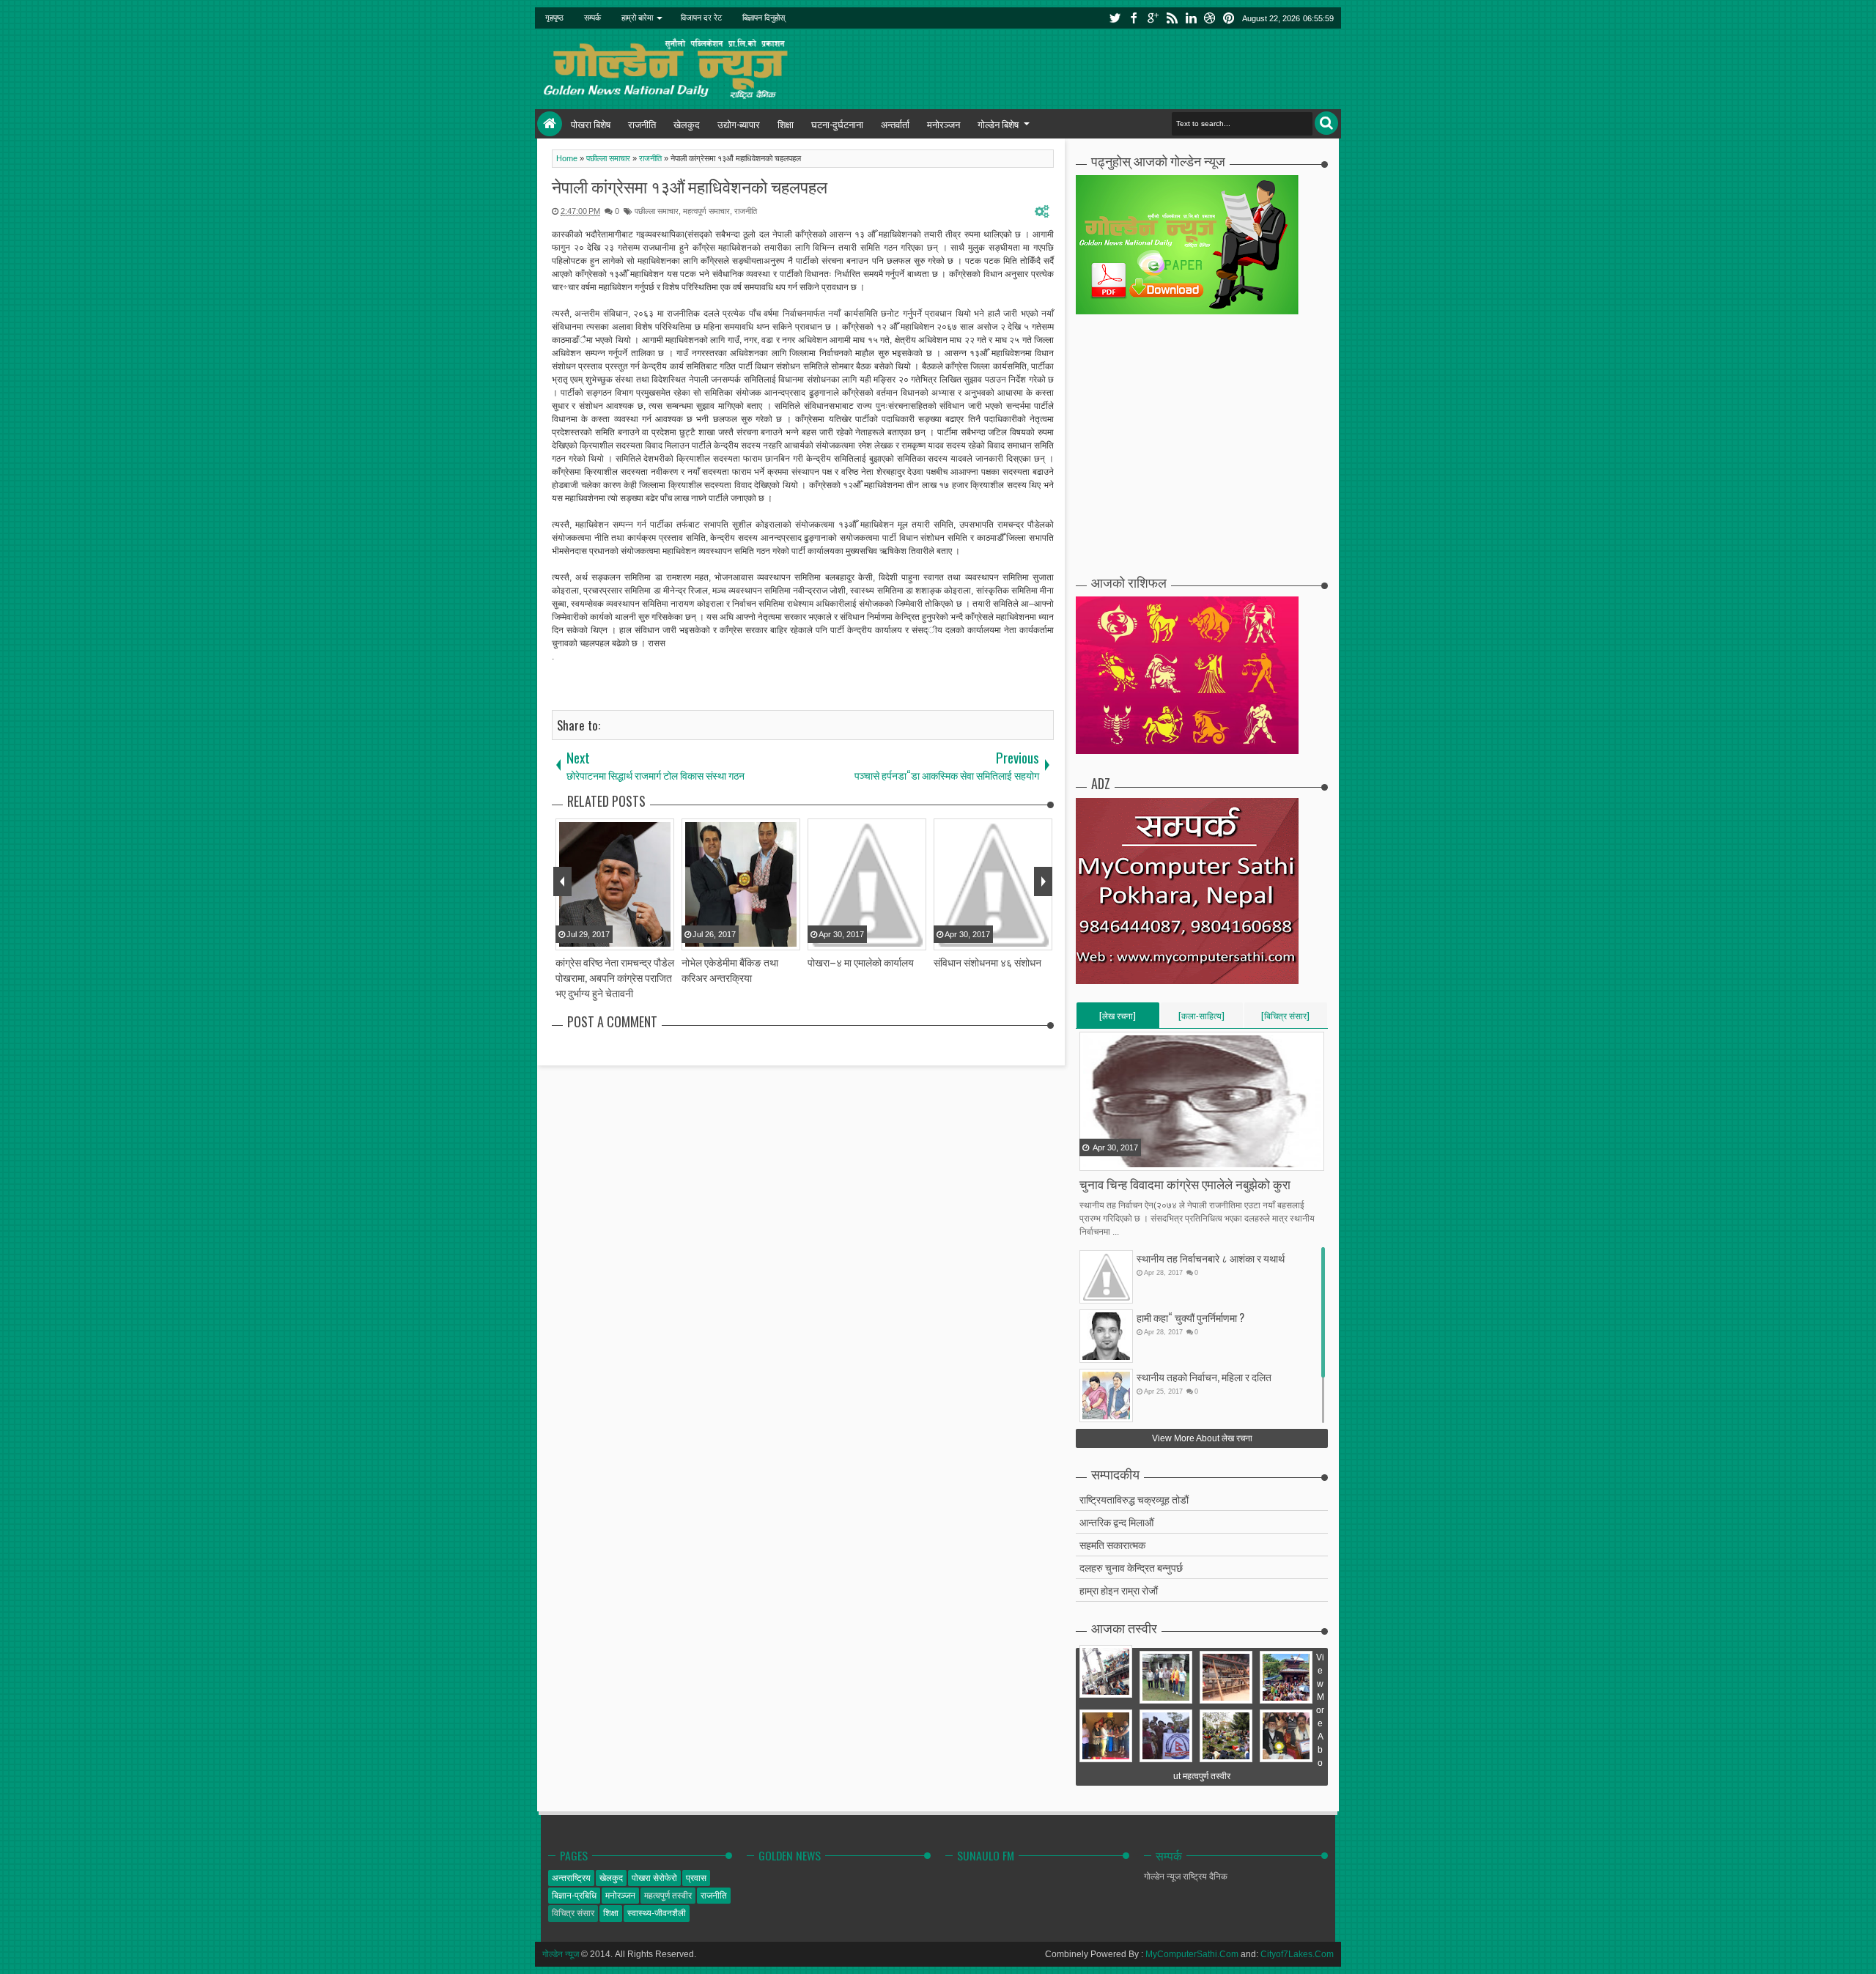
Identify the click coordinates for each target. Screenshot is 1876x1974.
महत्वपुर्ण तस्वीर (668, 1896)
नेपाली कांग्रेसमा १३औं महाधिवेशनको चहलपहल (690, 186)
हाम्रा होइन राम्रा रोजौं (1119, 1590)
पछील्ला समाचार (657, 211)
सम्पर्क (592, 18)
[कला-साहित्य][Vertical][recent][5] (1201, 1019)
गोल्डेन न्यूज (561, 1954)
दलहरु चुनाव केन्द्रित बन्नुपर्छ (1131, 1567)
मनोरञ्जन (943, 124)
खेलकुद (687, 124)
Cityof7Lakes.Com (1297, 1954)
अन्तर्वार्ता (895, 124)
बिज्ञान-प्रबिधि (574, 1896)
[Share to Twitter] (1110, 1158)
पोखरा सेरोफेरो (654, 1878)
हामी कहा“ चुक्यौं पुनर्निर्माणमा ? (1190, 1317)
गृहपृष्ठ (554, 18)
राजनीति (642, 124)
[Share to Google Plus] (1129, 1158)
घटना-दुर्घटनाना (837, 124)
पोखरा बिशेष (591, 124)
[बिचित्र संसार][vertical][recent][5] (1285, 1019)
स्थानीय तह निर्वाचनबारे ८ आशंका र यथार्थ (1211, 1258)
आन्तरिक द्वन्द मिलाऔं (1116, 1522)
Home (550, 124)
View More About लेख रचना (1202, 1438)
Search (1326, 123)
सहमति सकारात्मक (1112, 1544)
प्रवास (696, 1878)
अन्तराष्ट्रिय (571, 1878)
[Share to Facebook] (1092, 1158)
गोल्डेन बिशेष (998, 124)
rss (1172, 18)
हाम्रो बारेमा (637, 18)
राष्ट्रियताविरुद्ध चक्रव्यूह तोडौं (1134, 1499)
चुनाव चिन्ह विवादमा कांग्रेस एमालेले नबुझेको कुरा (1185, 1184)
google (1153, 18)
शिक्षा (786, 124)
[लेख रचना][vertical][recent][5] (1118, 1019)
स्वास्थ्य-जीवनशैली (657, 1913)
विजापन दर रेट (701, 18)
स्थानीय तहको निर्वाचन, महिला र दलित (1204, 1376)
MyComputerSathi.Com (1192, 1954)
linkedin (1191, 18)
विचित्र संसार (573, 1913)
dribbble (1210, 18)
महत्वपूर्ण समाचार (706, 211)
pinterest (1229, 18)
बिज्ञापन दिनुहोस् (764, 18)
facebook (1134, 18)
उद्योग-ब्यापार (739, 124)
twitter (1115, 18)
